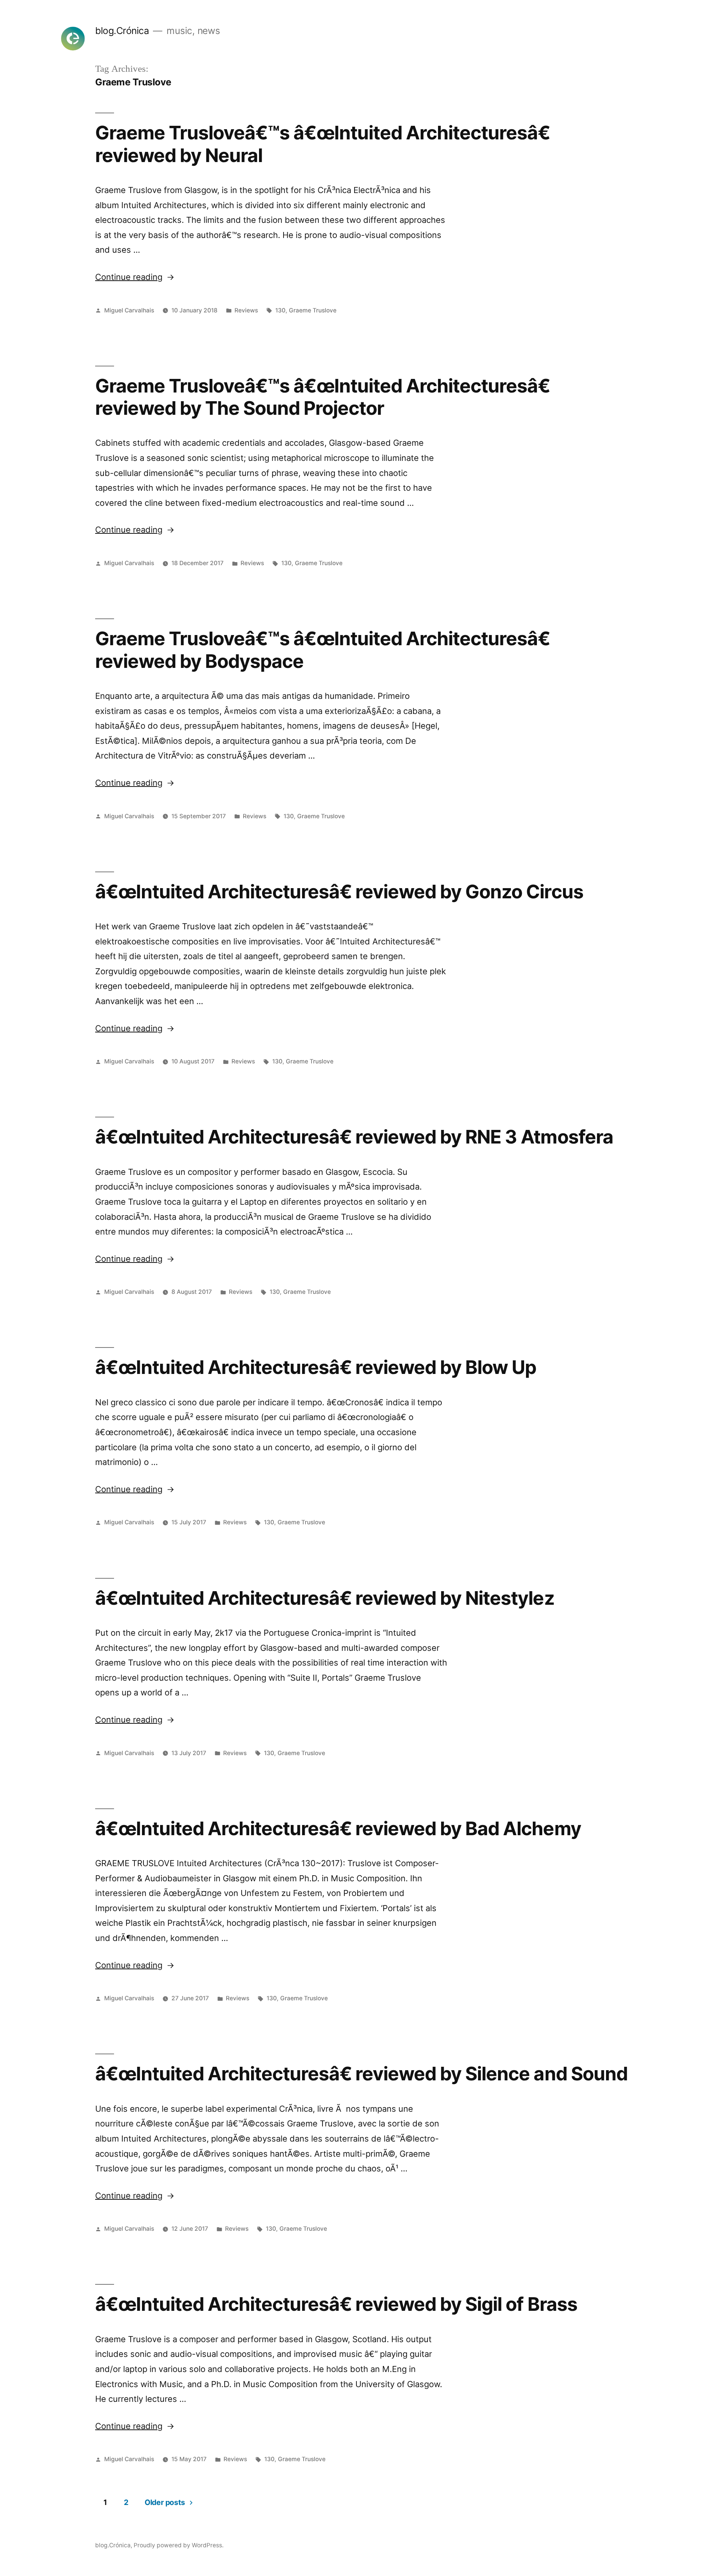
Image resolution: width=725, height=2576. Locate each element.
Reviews (246, 310)
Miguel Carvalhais (129, 310)
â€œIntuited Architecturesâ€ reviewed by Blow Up (316, 1367)
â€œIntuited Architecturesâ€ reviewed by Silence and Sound (361, 2074)
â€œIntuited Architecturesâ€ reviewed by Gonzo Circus (339, 892)
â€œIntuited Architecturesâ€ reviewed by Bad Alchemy (338, 1828)
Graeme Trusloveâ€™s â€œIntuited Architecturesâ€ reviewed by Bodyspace (322, 650)
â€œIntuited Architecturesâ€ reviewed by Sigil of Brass (336, 2304)
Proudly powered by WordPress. (179, 2545)
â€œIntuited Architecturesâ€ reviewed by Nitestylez (325, 1598)
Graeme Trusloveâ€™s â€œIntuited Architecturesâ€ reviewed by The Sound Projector (322, 397)
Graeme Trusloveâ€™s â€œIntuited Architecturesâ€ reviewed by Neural (322, 144)
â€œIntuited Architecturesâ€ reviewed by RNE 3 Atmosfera (354, 1137)
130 (280, 310)
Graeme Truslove (313, 310)
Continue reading (135, 277)
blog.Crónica (122, 31)
